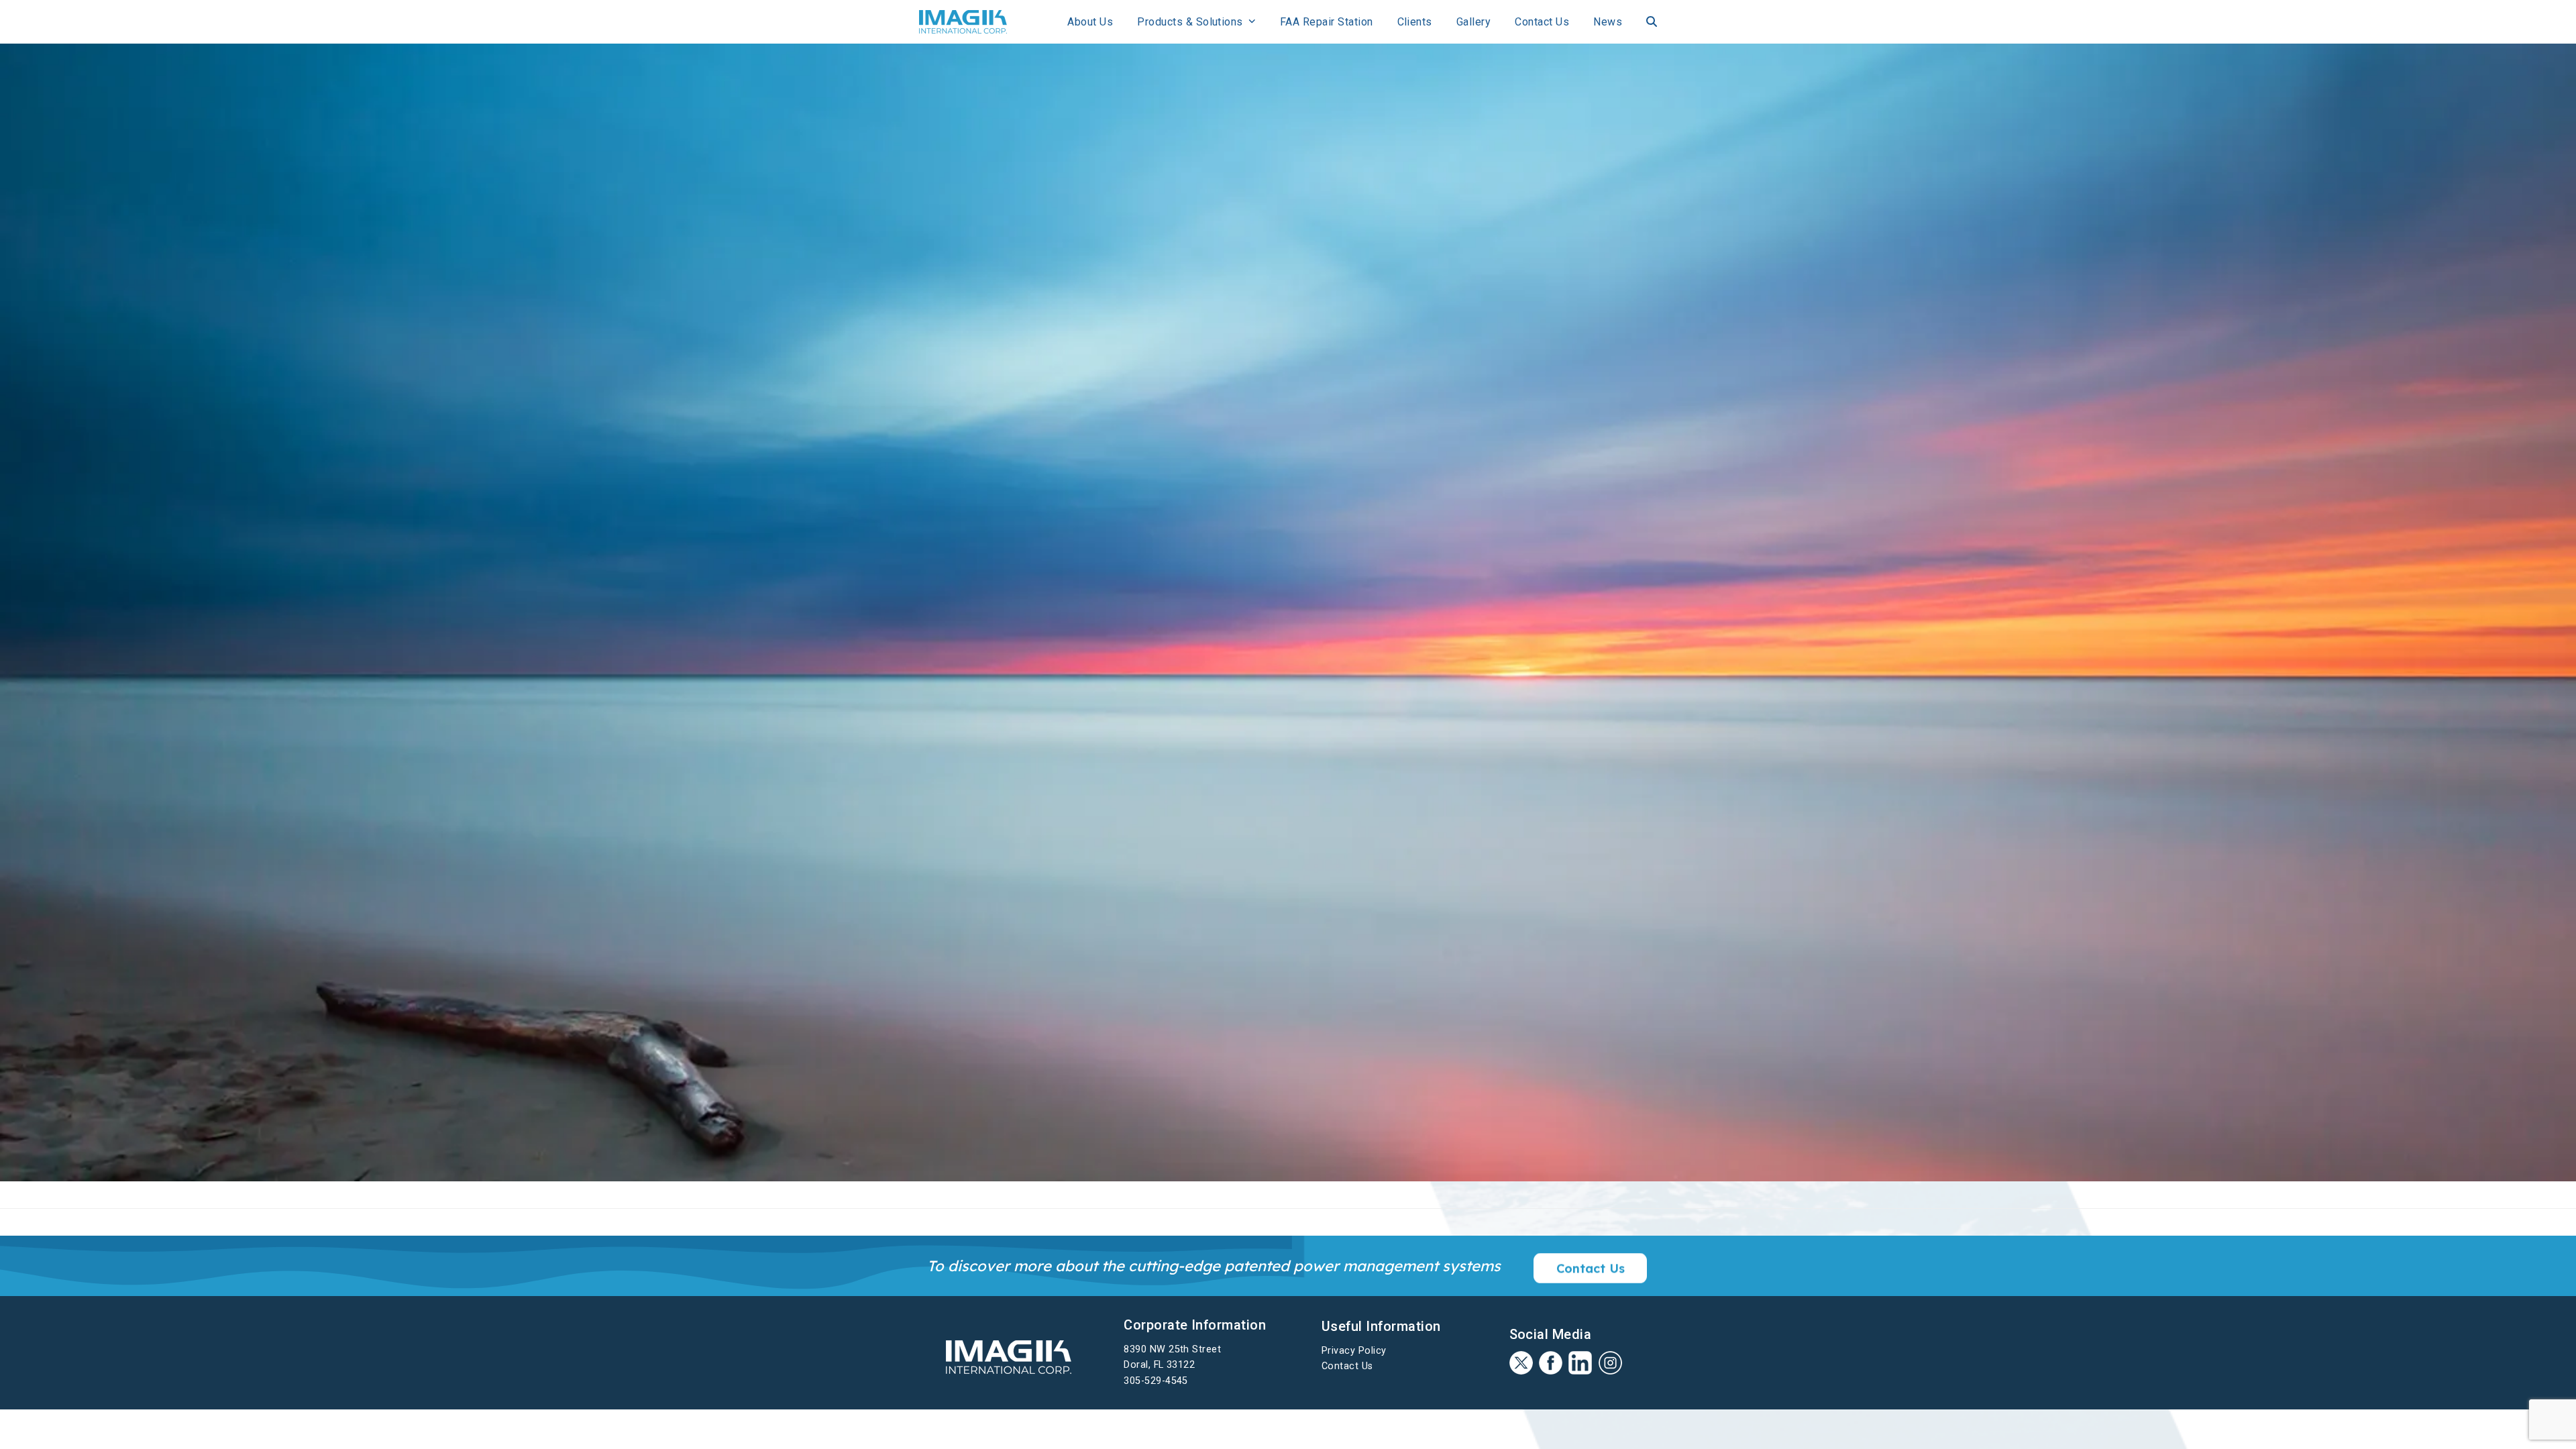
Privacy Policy (1354, 1351)
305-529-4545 (1156, 1381)
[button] (1652, 22)
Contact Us (1347, 1366)
